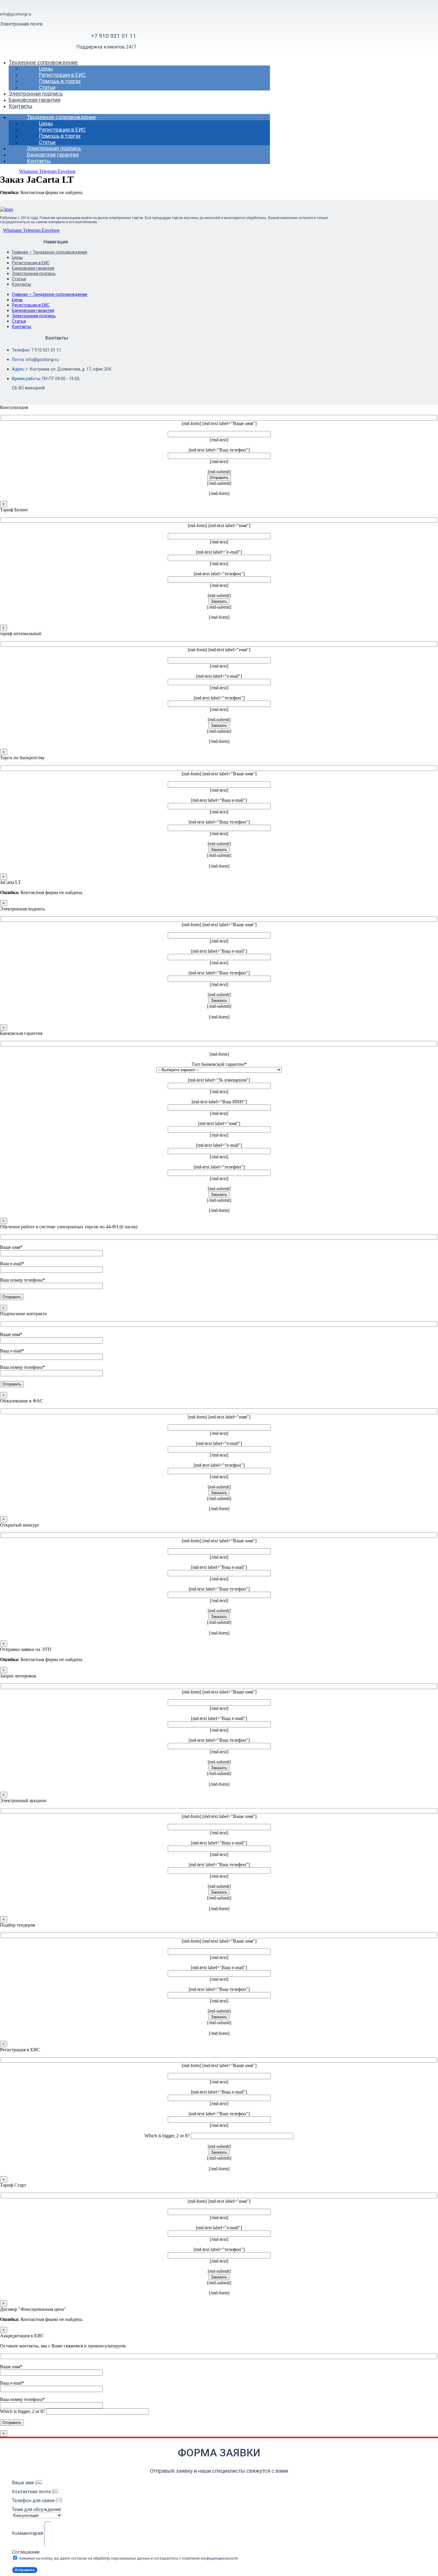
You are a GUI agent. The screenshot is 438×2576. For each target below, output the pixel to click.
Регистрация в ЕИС (62, 75)
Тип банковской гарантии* (219, 1064)
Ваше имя (24, 2483)
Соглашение (26, 2552)
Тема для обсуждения (36, 2509)
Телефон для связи (34, 2501)
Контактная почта (32, 2492)
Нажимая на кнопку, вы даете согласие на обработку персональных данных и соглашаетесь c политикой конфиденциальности (128, 2558)
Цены (46, 69)
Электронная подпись (36, 94)
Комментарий (28, 2533)
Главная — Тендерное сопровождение (50, 252)
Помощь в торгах (60, 81)
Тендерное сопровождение (43, 62)
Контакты (21, 106)
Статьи (47, 87)
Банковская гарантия (35, 100)
